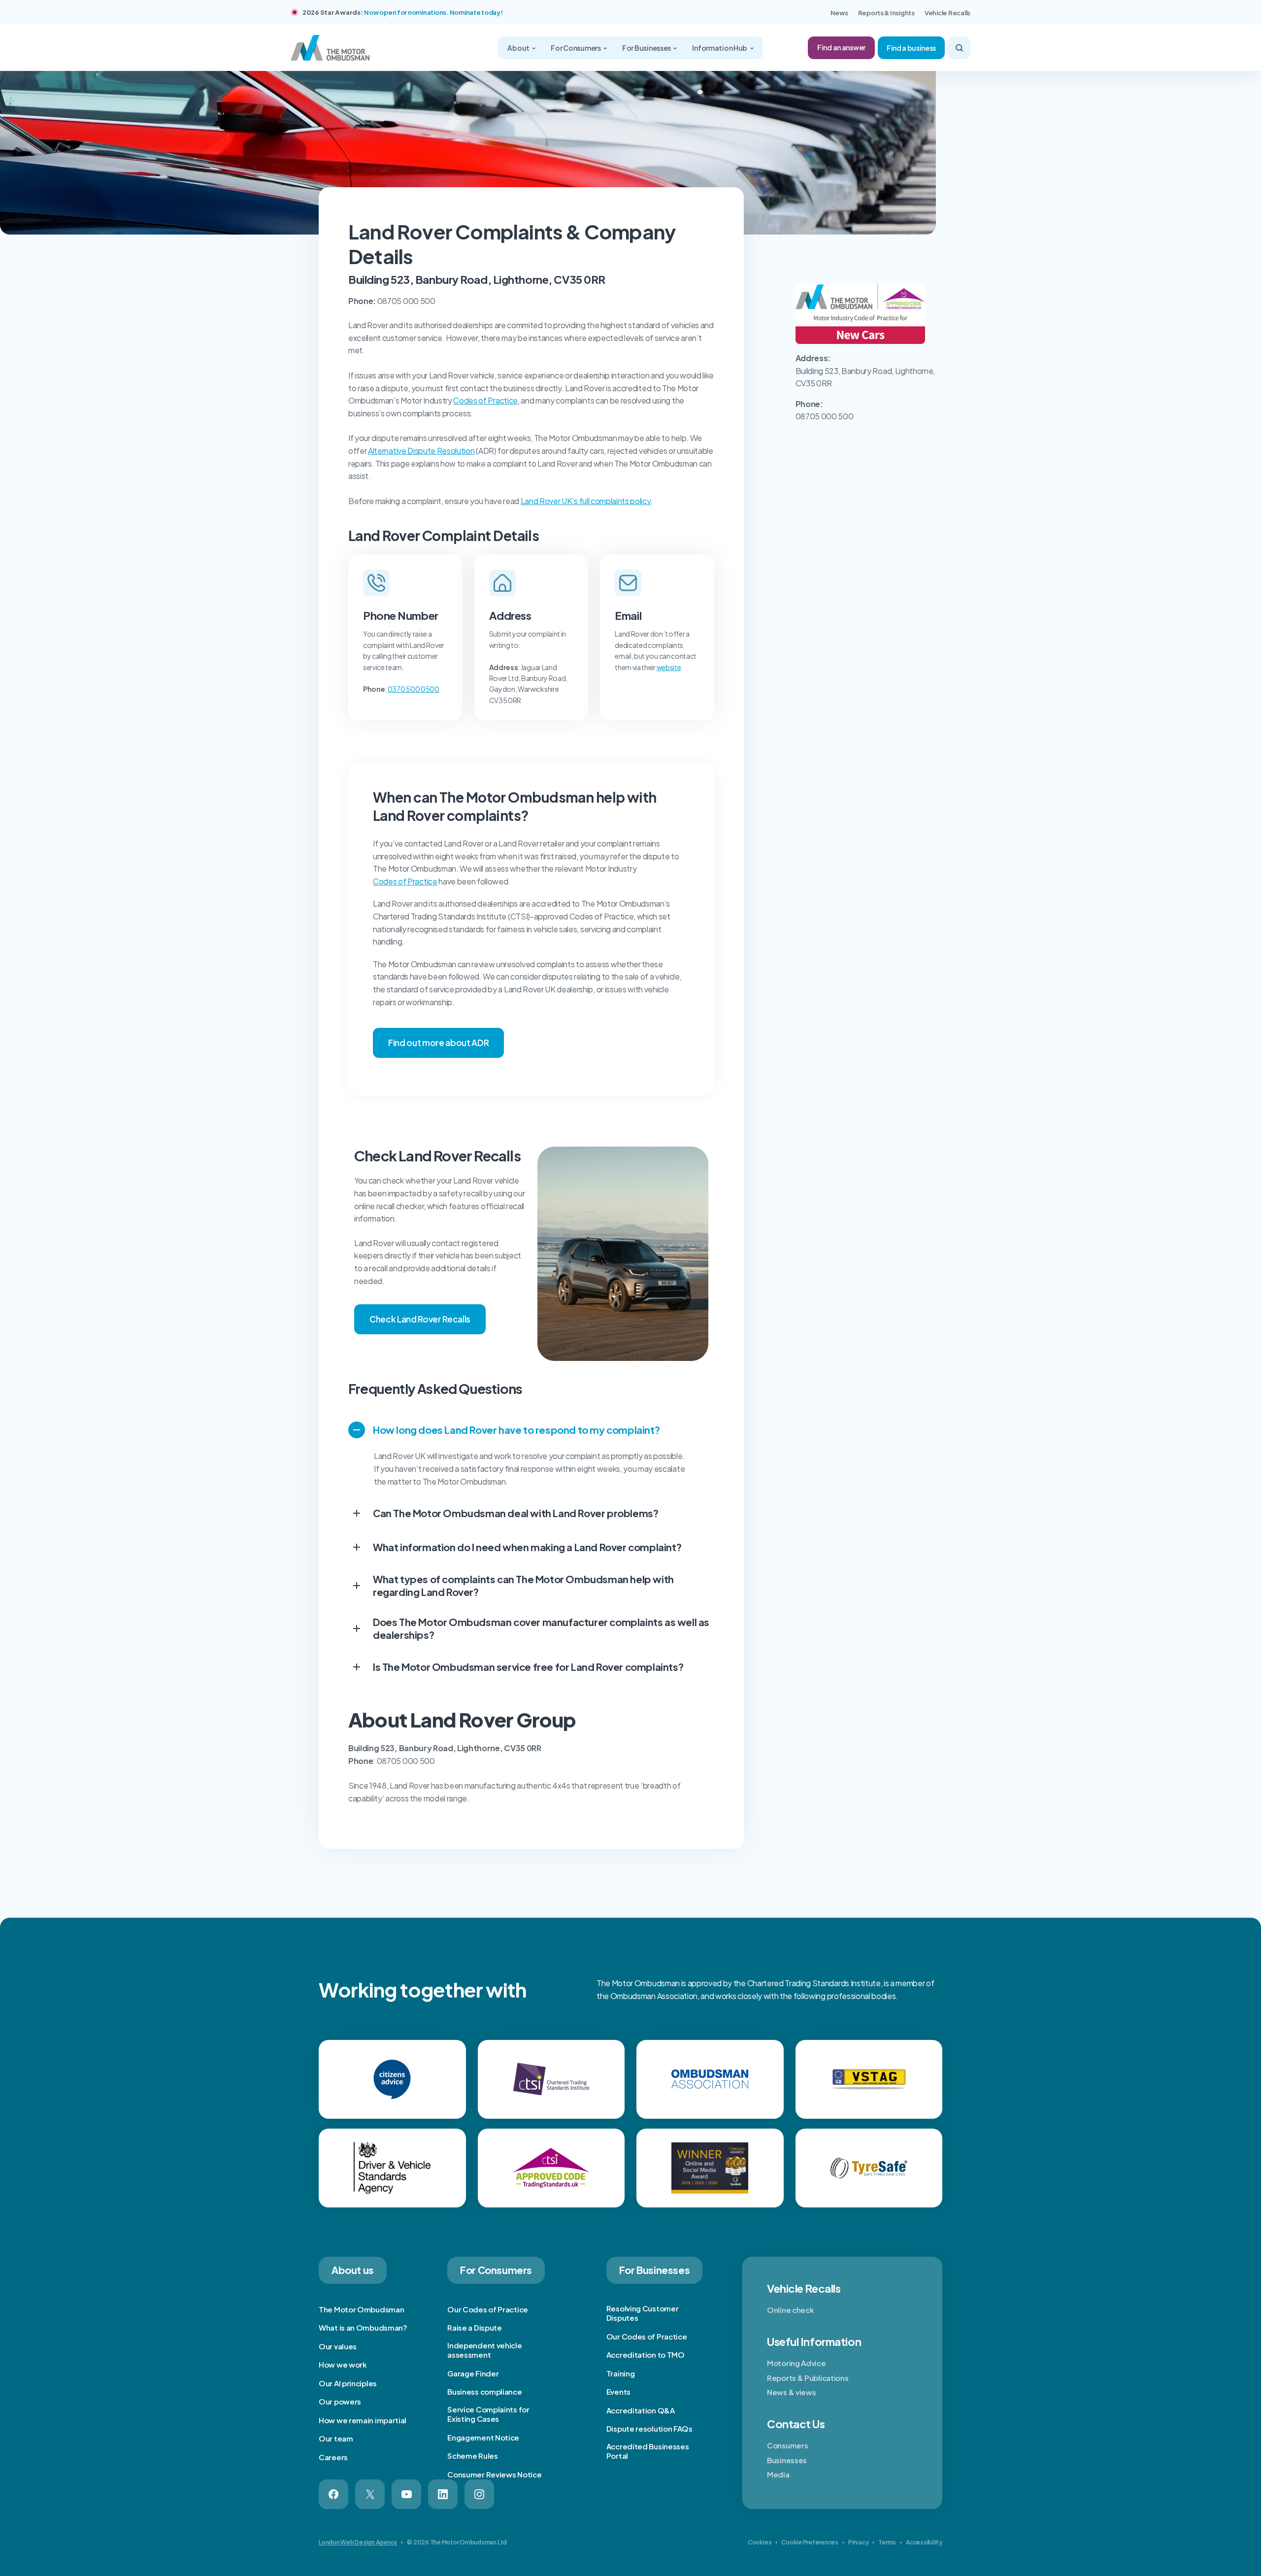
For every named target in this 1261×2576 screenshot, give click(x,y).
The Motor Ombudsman (361, 2309)
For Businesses (647, 48)
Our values (338, 2346)
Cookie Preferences (810, 2542)
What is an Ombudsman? (363, 2327)
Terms (887, 2542)
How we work (343, 2364)
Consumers (787, 2445)
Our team (336, 2438)
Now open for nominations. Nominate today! (433, 12)
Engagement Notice (483, 2437)
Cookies (760, 2542)
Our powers (340, 2401)
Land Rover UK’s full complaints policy (586, 501)
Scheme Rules (472, 2456)
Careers (333, 2457)
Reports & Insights (886, 13)
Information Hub (720, 48)
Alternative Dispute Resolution (421, 451)
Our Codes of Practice (488, 2309)
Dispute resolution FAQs (649, 2428)
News (839, 13)
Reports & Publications (808, 2378)
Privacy (858, 2542)
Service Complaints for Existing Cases (488, 2414)
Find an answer (841, 47)
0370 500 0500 (414, 689)
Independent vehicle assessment (484, 2350)
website (669, 667)
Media (778, 2474)
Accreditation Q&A (641, 2410)
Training (621, 2373)
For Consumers (576, 48)
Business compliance (484, 2391)
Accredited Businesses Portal (648, 2451)
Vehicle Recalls (947, 13)
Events (618, 2391)
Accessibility (924, 2542)
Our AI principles (348, 2383)
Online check (790, 2310)
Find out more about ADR (438, 1043)
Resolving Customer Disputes (643, 2313)
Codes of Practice (485, 400)
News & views (791, 2392)
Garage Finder (473, 2373)
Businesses (787, 2460)
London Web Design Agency (358, 2542)
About (519, 48)
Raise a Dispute (475, 2327)
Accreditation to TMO (646, 2355)
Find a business (911, 48)
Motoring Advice (796, 2363)
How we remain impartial (363, 2420)
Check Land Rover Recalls (420, 1319)
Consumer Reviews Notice (494, 2474)
